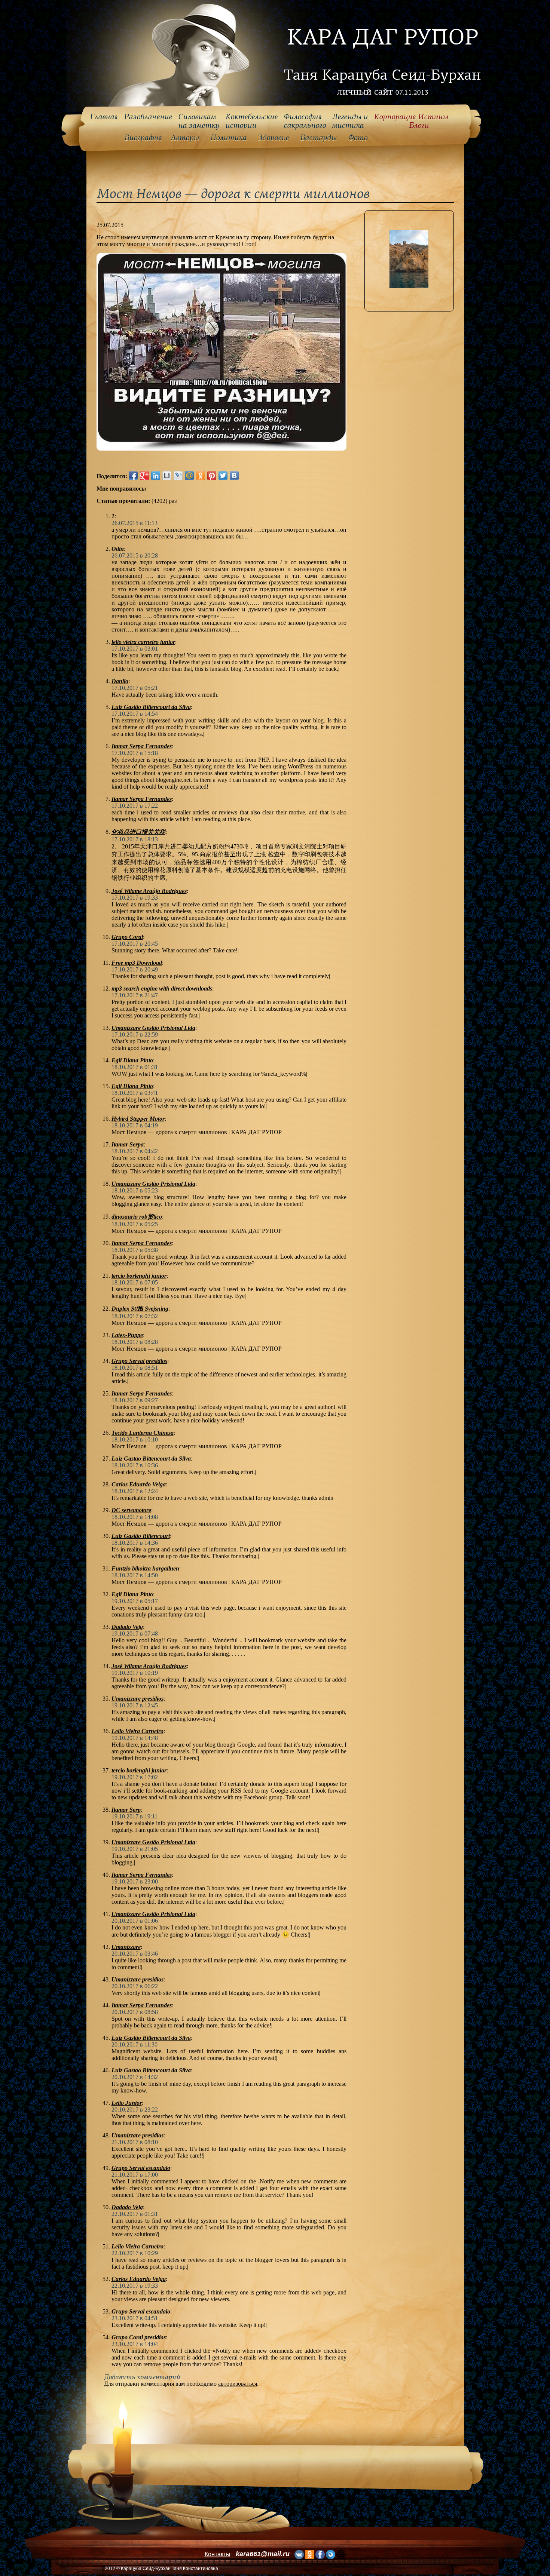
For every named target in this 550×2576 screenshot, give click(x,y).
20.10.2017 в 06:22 (135, 1986)
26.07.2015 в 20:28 (135, 555)
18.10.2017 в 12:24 (135, 1491)
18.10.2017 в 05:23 (135, 1190)
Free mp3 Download (137, 963)
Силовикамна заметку (199, 121)
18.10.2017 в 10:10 (135, 1439)
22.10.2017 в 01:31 (135, 2214)
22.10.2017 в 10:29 (135, 2253)
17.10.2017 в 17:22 (135, 806)
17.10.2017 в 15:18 (135, 753)
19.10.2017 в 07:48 (135, 1634)
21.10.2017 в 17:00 (135, 2175)
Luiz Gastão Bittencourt (141, 1536)
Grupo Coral (127, 937)
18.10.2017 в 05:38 (135, 1250)
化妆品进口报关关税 (138, 832)
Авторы (185, 138)
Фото (358, 138)
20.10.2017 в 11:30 (135, 2044)
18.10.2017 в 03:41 (135, 1093)
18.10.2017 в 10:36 (135, 1465)
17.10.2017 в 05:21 (135, 688)
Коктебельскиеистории (251, 121)
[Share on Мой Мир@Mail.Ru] (189, 476)
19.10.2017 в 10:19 (135, 1673)
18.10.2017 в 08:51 (135, 1368)
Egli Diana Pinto (132, 1060)
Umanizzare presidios (137, 1699)
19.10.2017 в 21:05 (135, 1849)
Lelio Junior (127, 2103)
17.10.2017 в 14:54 (135, 714)
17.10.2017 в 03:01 (135, 649)
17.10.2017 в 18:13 (135, 839)
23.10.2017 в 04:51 (135, 2318)
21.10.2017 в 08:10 (135, 2142)
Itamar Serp (126, 1810)
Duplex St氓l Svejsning (140, 1309)
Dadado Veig (127, 1627)
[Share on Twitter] (223, 476)
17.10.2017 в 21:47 (135, 995)
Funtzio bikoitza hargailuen (145, 1568)
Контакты (218, 2554)
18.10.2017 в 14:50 (135, 1575)
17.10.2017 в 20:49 (135, 969)
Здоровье (273, 138)
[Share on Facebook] (133, 476)
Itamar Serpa (128, 1144)
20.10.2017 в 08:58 (135, 2012)
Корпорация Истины (411, 121)
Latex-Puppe (127, 1335)
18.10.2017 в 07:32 (135, 1316)
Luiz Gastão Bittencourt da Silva (151, 707)
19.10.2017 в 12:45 (135, 1705)
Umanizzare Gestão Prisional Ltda (153, 1028)
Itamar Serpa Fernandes (142, 746)
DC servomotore (131, 1510)
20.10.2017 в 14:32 (135, 2077)
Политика (228, 138)
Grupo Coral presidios (139, 2337)
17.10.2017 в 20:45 (135, 944)
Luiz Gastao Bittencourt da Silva (151, 1459)
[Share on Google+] (144, 476)
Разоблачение (148, 117)
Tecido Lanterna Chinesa (143, 1433)
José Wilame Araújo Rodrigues (149, 891)
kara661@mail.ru (263, 2554)
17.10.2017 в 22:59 (135, 1034)
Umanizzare (126, 1947)
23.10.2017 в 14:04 (135, 2344)
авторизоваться (238, 2384)
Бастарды (318, 138)
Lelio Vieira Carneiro (137, 1731)
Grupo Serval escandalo (141, 2168)
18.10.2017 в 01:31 (135, 1067)
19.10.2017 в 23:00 (135, 1881)
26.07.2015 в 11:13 (135, 523)
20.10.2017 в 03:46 (135, 1954)
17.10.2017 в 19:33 (135, 898)
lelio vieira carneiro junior (143, 642)
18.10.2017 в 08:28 (135, 1342)
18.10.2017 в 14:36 (135, 1543)
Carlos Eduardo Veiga (139, 1484)
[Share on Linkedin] (156, 476)
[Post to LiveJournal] (178, 476)
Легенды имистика (350, 121)
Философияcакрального (305, 121)
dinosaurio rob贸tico (137, 1217)
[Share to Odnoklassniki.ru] (201, 476)
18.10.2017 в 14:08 (135, 1517)
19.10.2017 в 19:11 (135, 1816)
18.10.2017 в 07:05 (135, 1282)
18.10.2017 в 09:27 (135, 1400)
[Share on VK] (234, 476)
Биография (143, 138)
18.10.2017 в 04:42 (135, 1151)
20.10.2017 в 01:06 (135, 1921)
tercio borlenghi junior (139, 1276)
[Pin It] (212, 476)
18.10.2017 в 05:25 (135, 1224)
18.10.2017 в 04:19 (135, 1125)
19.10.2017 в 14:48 (135, 1738)
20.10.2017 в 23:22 (135, 2110)
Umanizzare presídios (137, 2135)
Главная (104, 117)
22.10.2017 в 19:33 (135, 2286)
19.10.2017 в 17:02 (135, 1777)
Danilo (120, 681)
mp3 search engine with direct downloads (162, 988)
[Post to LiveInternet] (167, 476)
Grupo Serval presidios (139, 1361)
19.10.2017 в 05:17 (135, 1601)
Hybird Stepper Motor (138, 1119)
